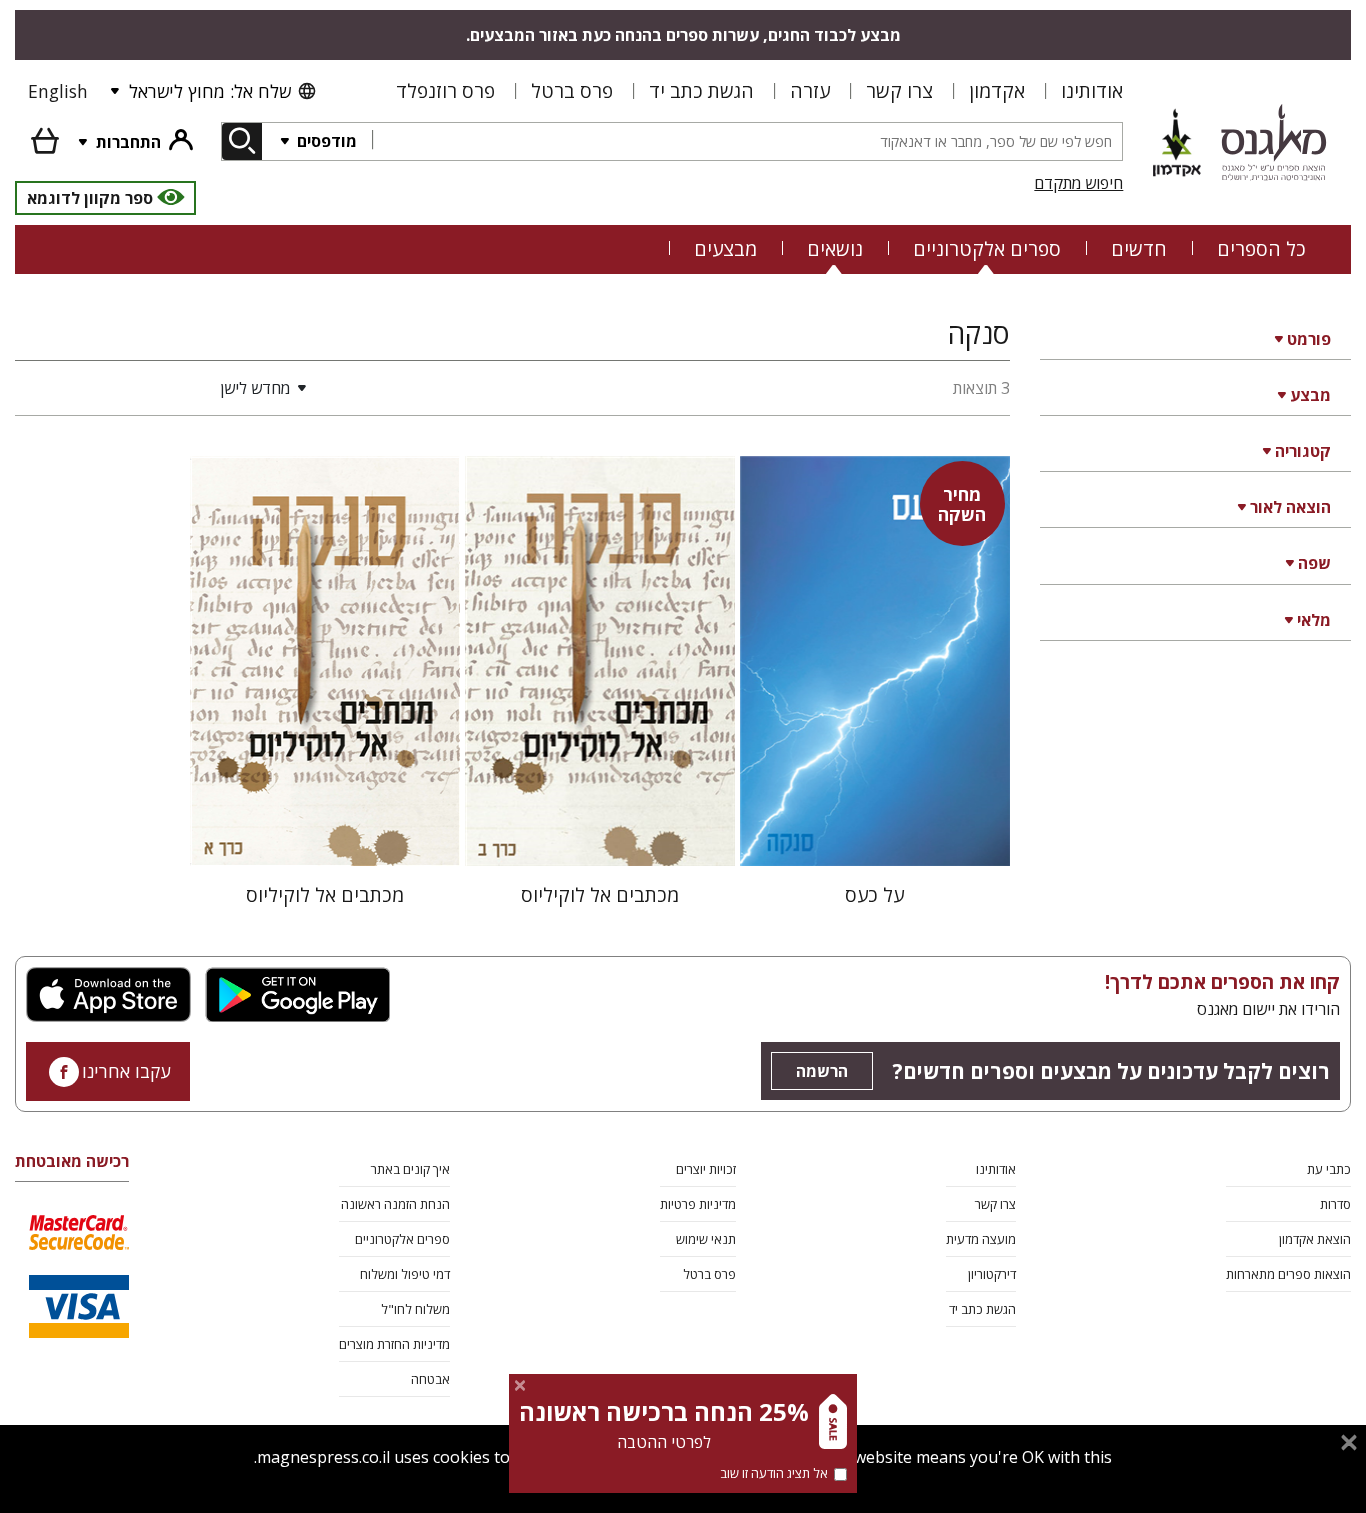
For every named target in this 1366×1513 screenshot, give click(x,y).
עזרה (810, 90)
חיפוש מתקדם (1078, 183)
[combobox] (747, 141)
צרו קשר (899, 90)
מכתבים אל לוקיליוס (600, 894)
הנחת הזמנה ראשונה (395, 1204)
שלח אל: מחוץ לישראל (210, 91)
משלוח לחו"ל (415, 1309)
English (58, 91)
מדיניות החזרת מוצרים (394, 1344)
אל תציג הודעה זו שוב (774, 1473)
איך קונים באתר (410, 1169)
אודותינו (1092, 90)
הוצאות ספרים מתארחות (1288, 1274)
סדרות (1335, 1204)
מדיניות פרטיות (698, 1204)
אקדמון (997, 90)
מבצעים (725, 248)
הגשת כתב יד (701, 90)
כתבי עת (1329, 1169)
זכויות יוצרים (706, 1169)
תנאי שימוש (706, 1239)
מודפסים (325, 141)
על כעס (874, 894)
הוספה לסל (874, 834)
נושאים (835, 248)
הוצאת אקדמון (1315, 1239)
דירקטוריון (992, 1274)
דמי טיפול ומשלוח (405, 1274)
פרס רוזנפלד (445, 90)
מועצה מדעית (981, 1239)
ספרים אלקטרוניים (987, 248)
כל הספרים (1261, 248)
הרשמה (822, 1071)
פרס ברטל (572, 90)
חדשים (1139, 248)
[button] (165, 388)
